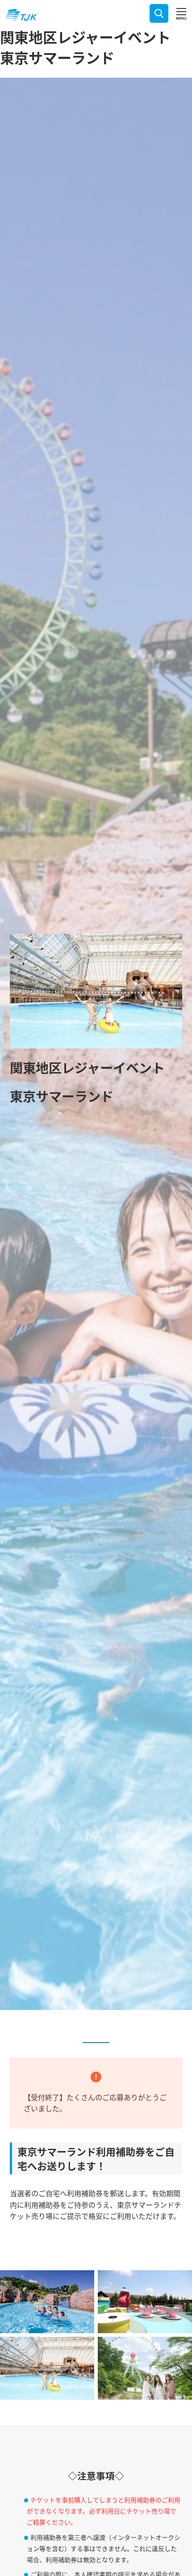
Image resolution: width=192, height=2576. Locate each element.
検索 (159, 13)
